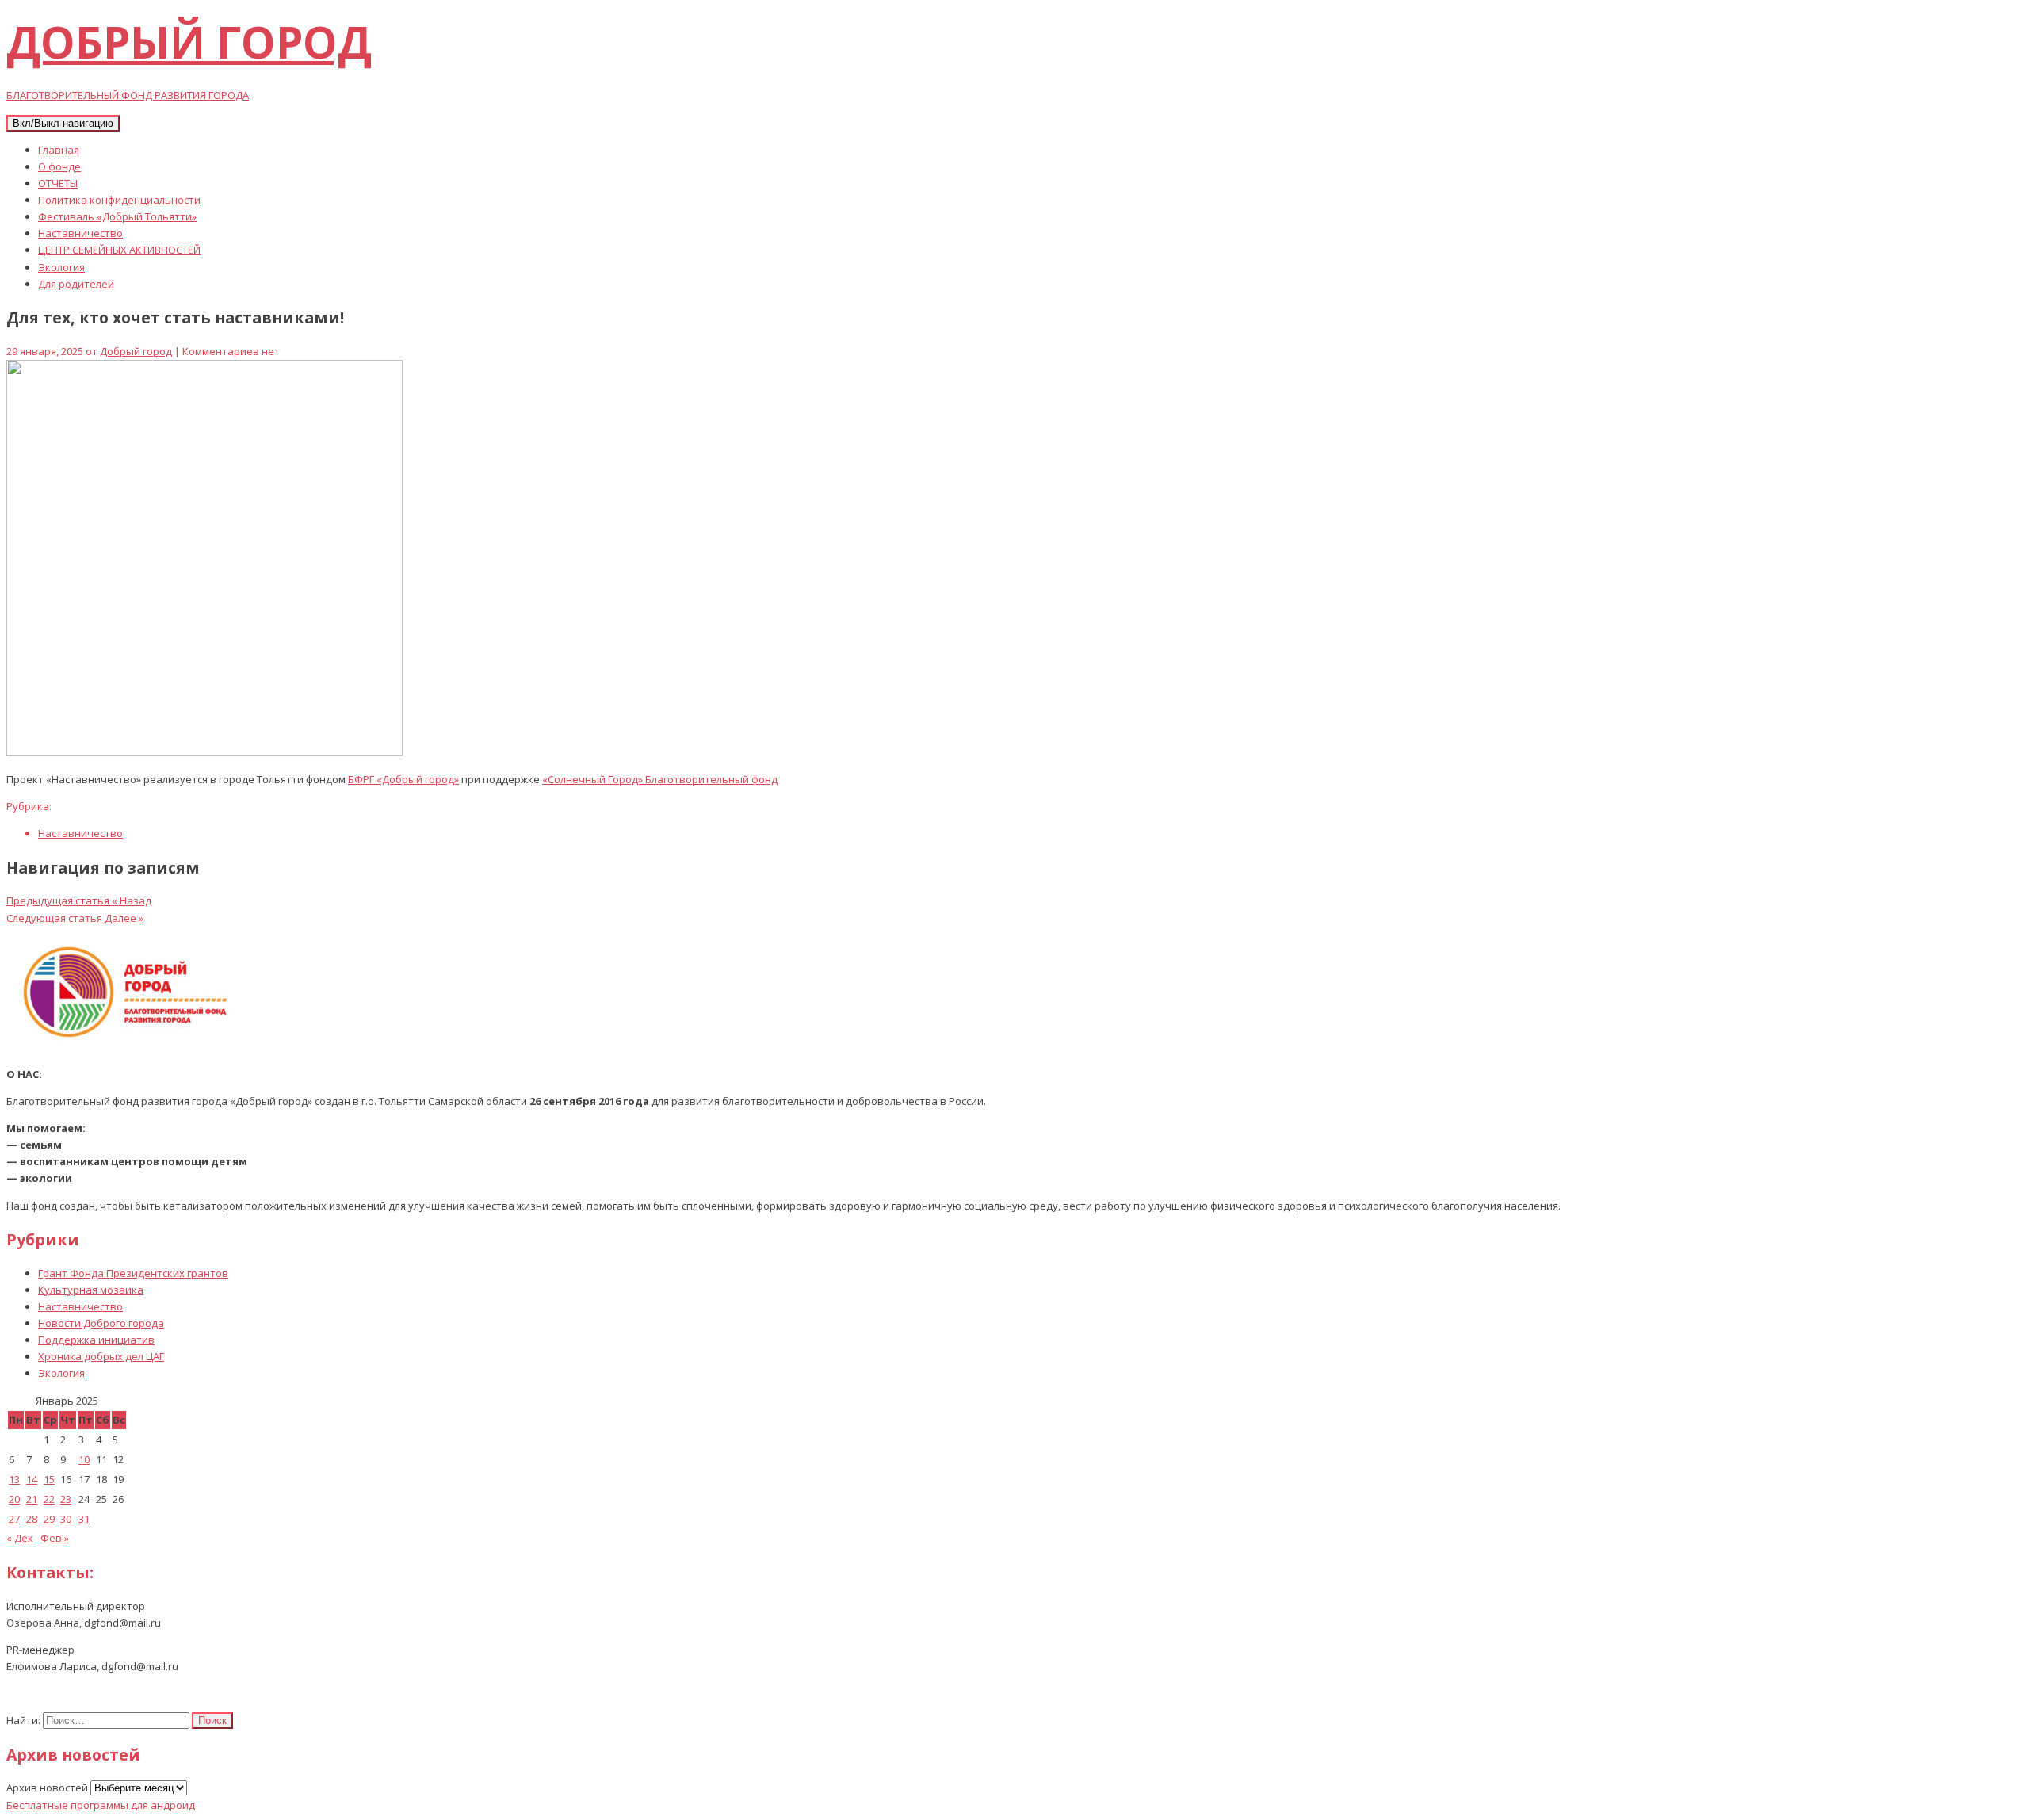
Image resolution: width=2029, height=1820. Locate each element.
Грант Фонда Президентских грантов (133, 1273)
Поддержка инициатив (96, 1340)
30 (66, 1519)
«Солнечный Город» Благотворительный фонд (660, 779)
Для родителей (76, 284)
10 (84, 1459)
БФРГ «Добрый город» (403, 779)
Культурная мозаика (91, 1290)
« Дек (20, 1538)
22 (49, 1499)
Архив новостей (47, 1787)
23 (66, 1499)
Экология (61, 267)
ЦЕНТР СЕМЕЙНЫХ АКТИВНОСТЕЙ (119, 250)
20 (14, 1499)
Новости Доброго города (101, 1323)
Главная (59, 150)
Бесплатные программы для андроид (101, 1805)
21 (32, 1499)
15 (49, 1479)
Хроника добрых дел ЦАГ (101, 1356)
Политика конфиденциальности (119, 200)
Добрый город (136, 351)
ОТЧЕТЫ (58, 183)
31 (84, 1519)
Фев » (55, 1538)
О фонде (59, 166)
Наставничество (80, 233)
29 (49, 1519)
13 (14, 1479)
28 (32, 1519)
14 (32, 1479)
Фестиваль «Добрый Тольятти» (117, 216)
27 (14, 1519)
